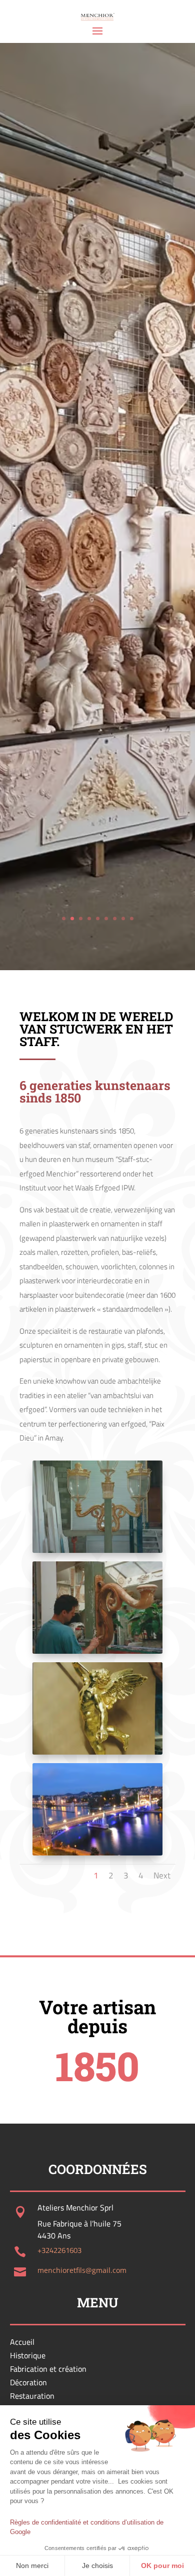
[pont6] (98, 1752)
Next (162, 1875)
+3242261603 (59, 2250)
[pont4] (98, 1853)
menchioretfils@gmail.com (82, 2270)
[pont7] (98, 1651)
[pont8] (98, 1550)
